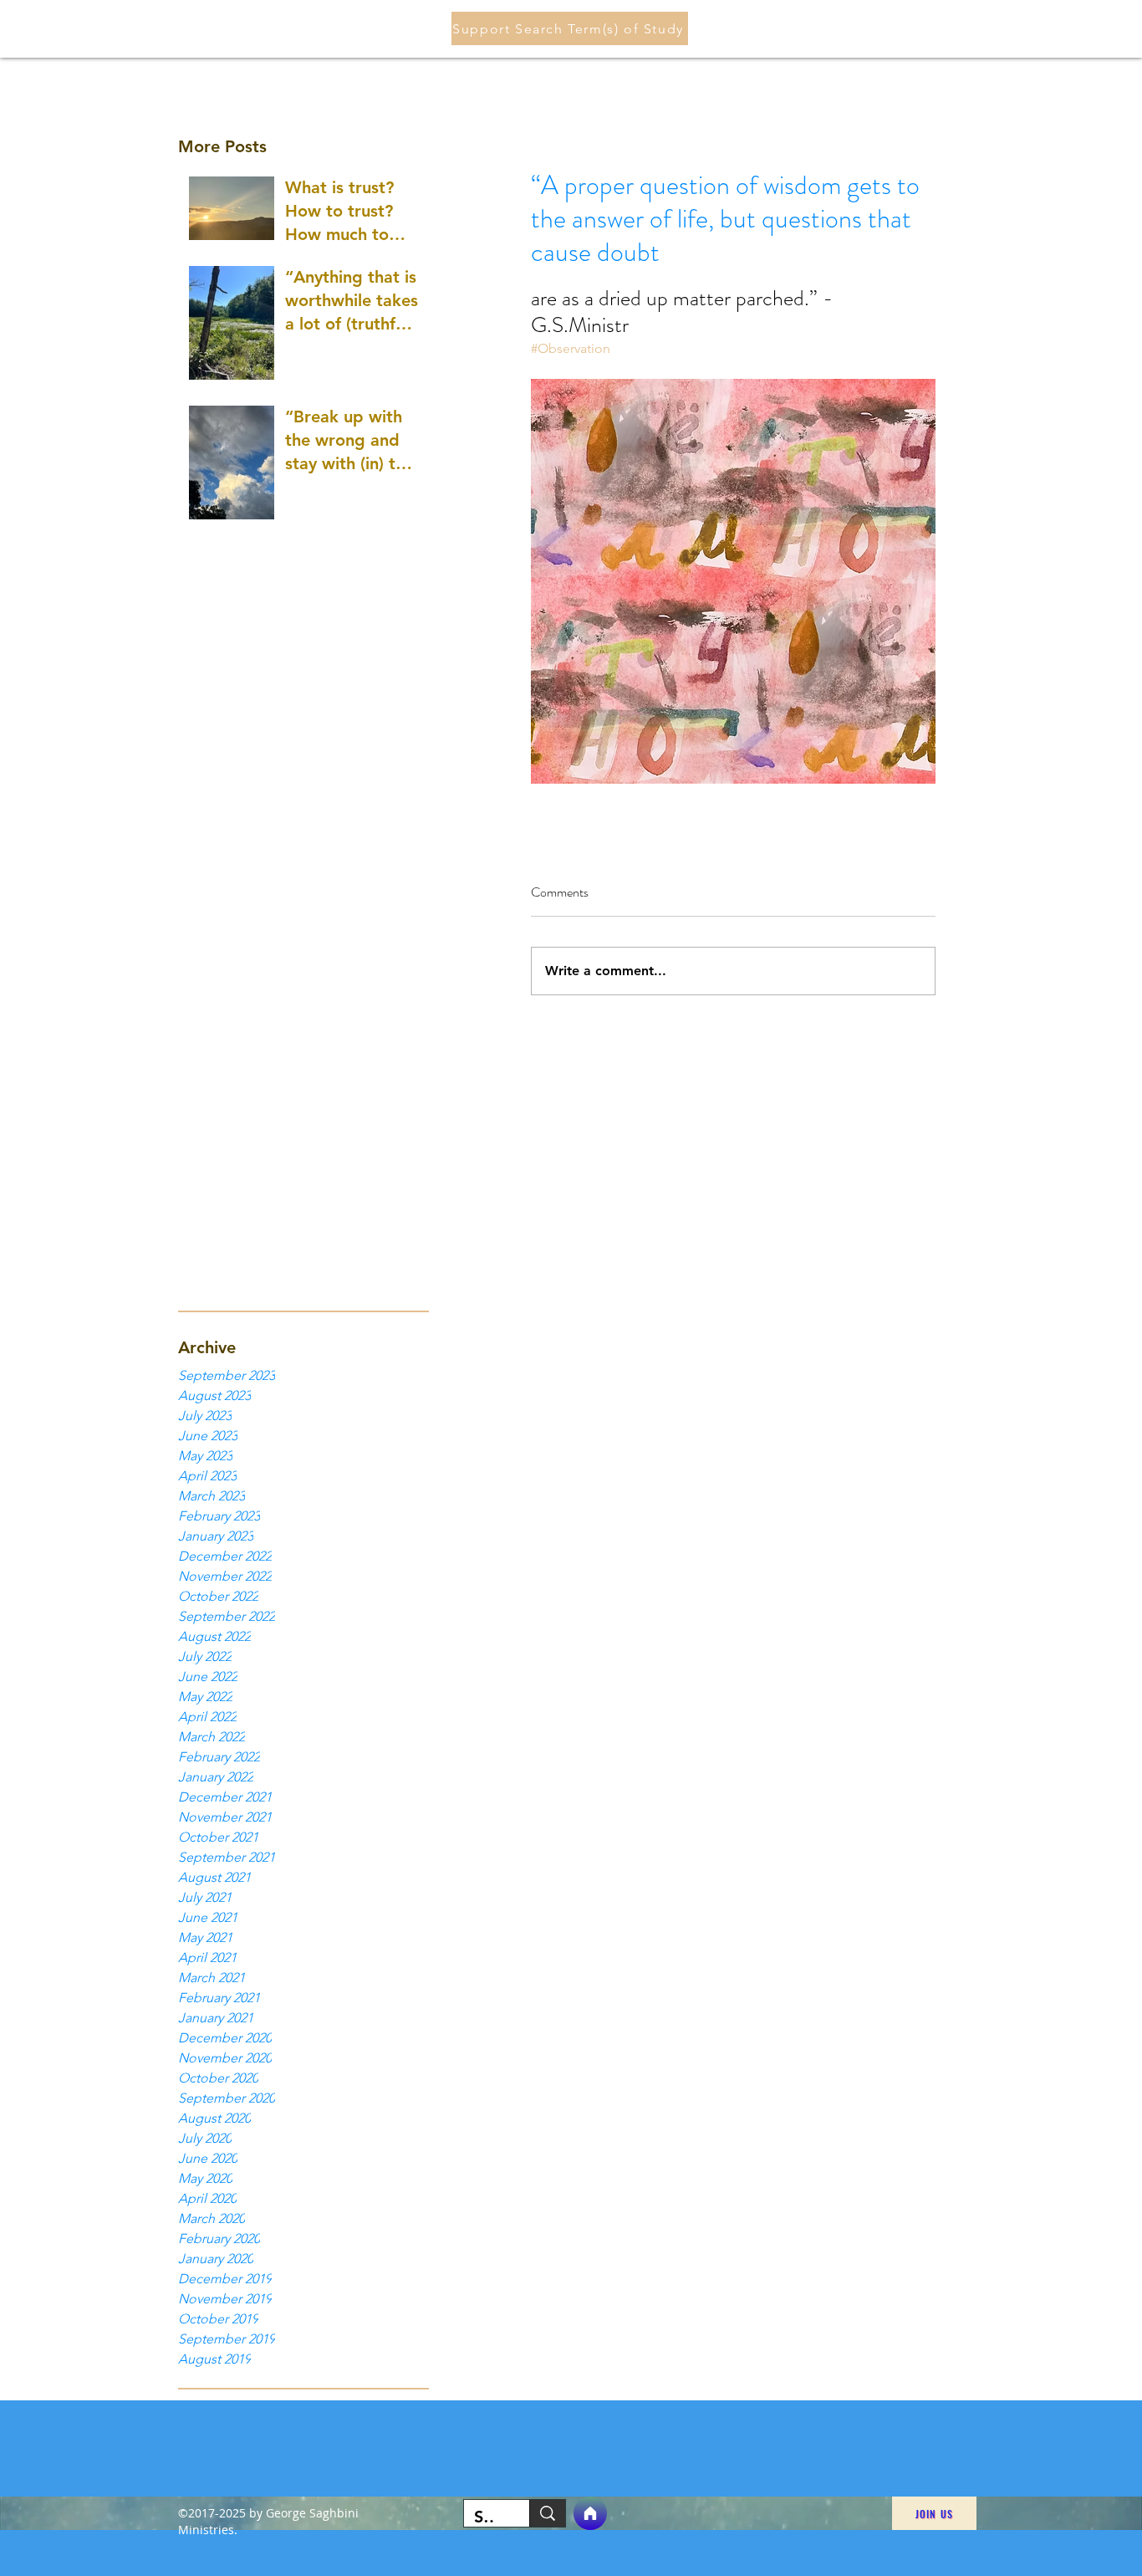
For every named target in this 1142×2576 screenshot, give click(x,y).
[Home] (590, 2513)
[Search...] (547, 2513)
